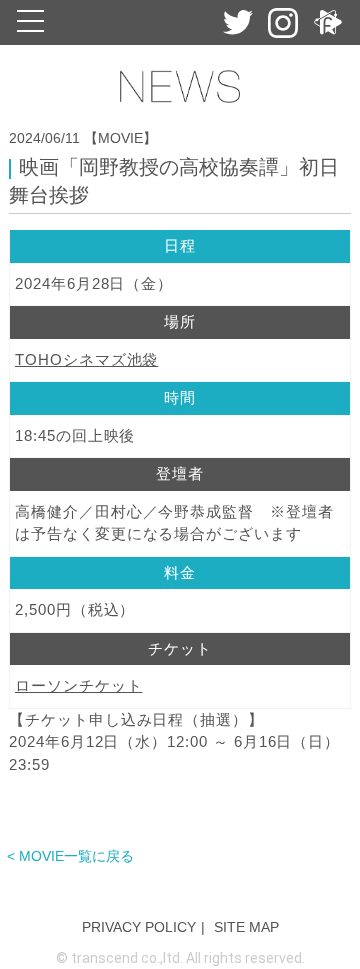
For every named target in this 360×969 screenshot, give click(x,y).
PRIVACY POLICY (139, 927)
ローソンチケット (79, 685)
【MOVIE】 (120, 138)
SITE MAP (246, 927)
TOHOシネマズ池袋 (86, 359)
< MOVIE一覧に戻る (70, 856)
